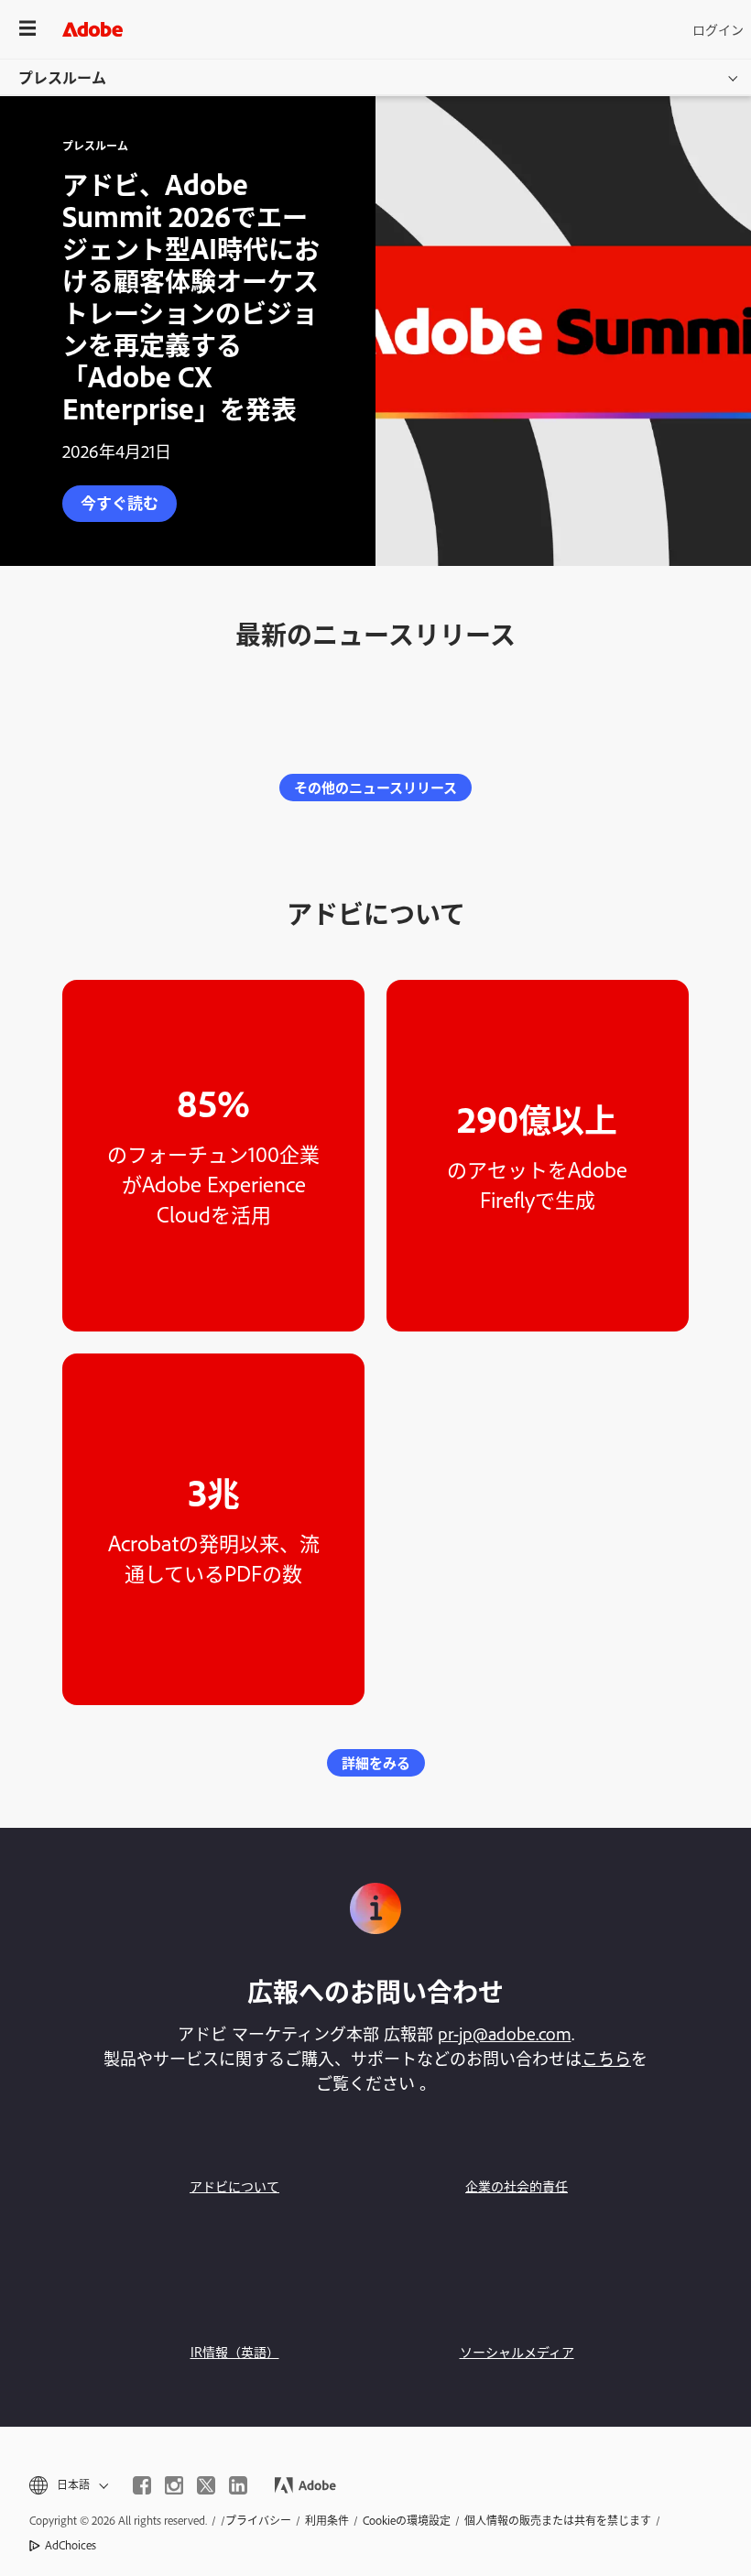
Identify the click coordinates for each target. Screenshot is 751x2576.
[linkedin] (238, 2485)
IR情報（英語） (235, 2351)
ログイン (718, 29)
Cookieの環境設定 (407, 2520)
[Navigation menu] (27, 29)
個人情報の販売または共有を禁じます (558, 2520)
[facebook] (142, 2485)
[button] (67, 2485)
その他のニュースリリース (375, 787)
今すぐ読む (120, 502)
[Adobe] (93, 29)
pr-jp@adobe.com (505, 2033)
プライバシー (258, 2520)
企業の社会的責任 (517, 2185)
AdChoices (71, 2545)
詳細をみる (376, 1762)
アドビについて (234, 2185)
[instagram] (174, 2485)
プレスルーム (62, 77)
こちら (606, 2058)
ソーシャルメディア (517, 2351)
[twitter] (206, 2485)
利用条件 (327, 2520)
